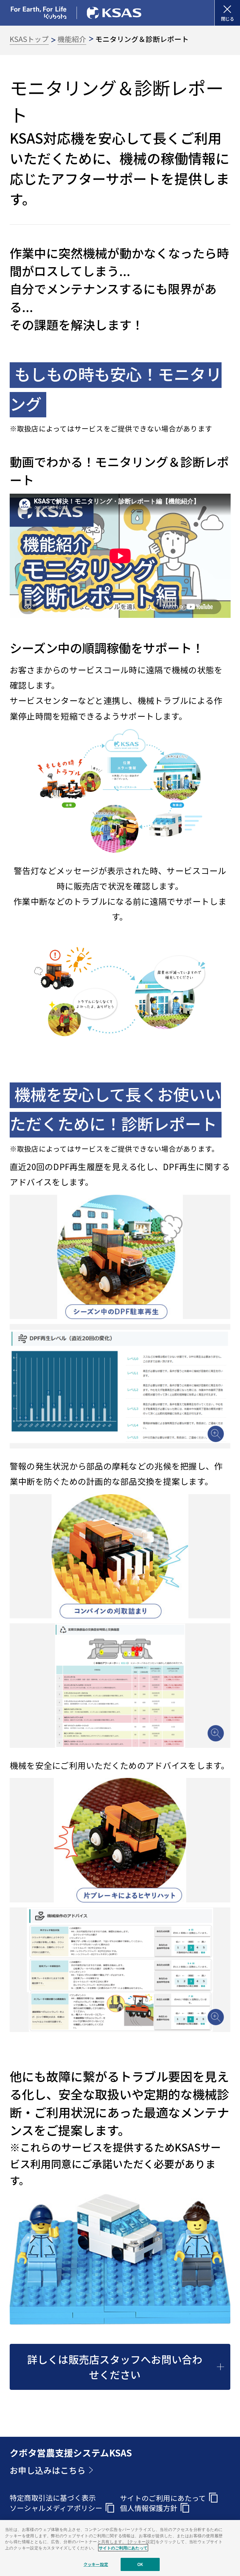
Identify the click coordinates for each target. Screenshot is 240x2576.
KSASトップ (29, 39)
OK (140, 2564)
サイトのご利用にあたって (123, 2548)
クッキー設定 (96, 2564)
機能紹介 (72, 39)
